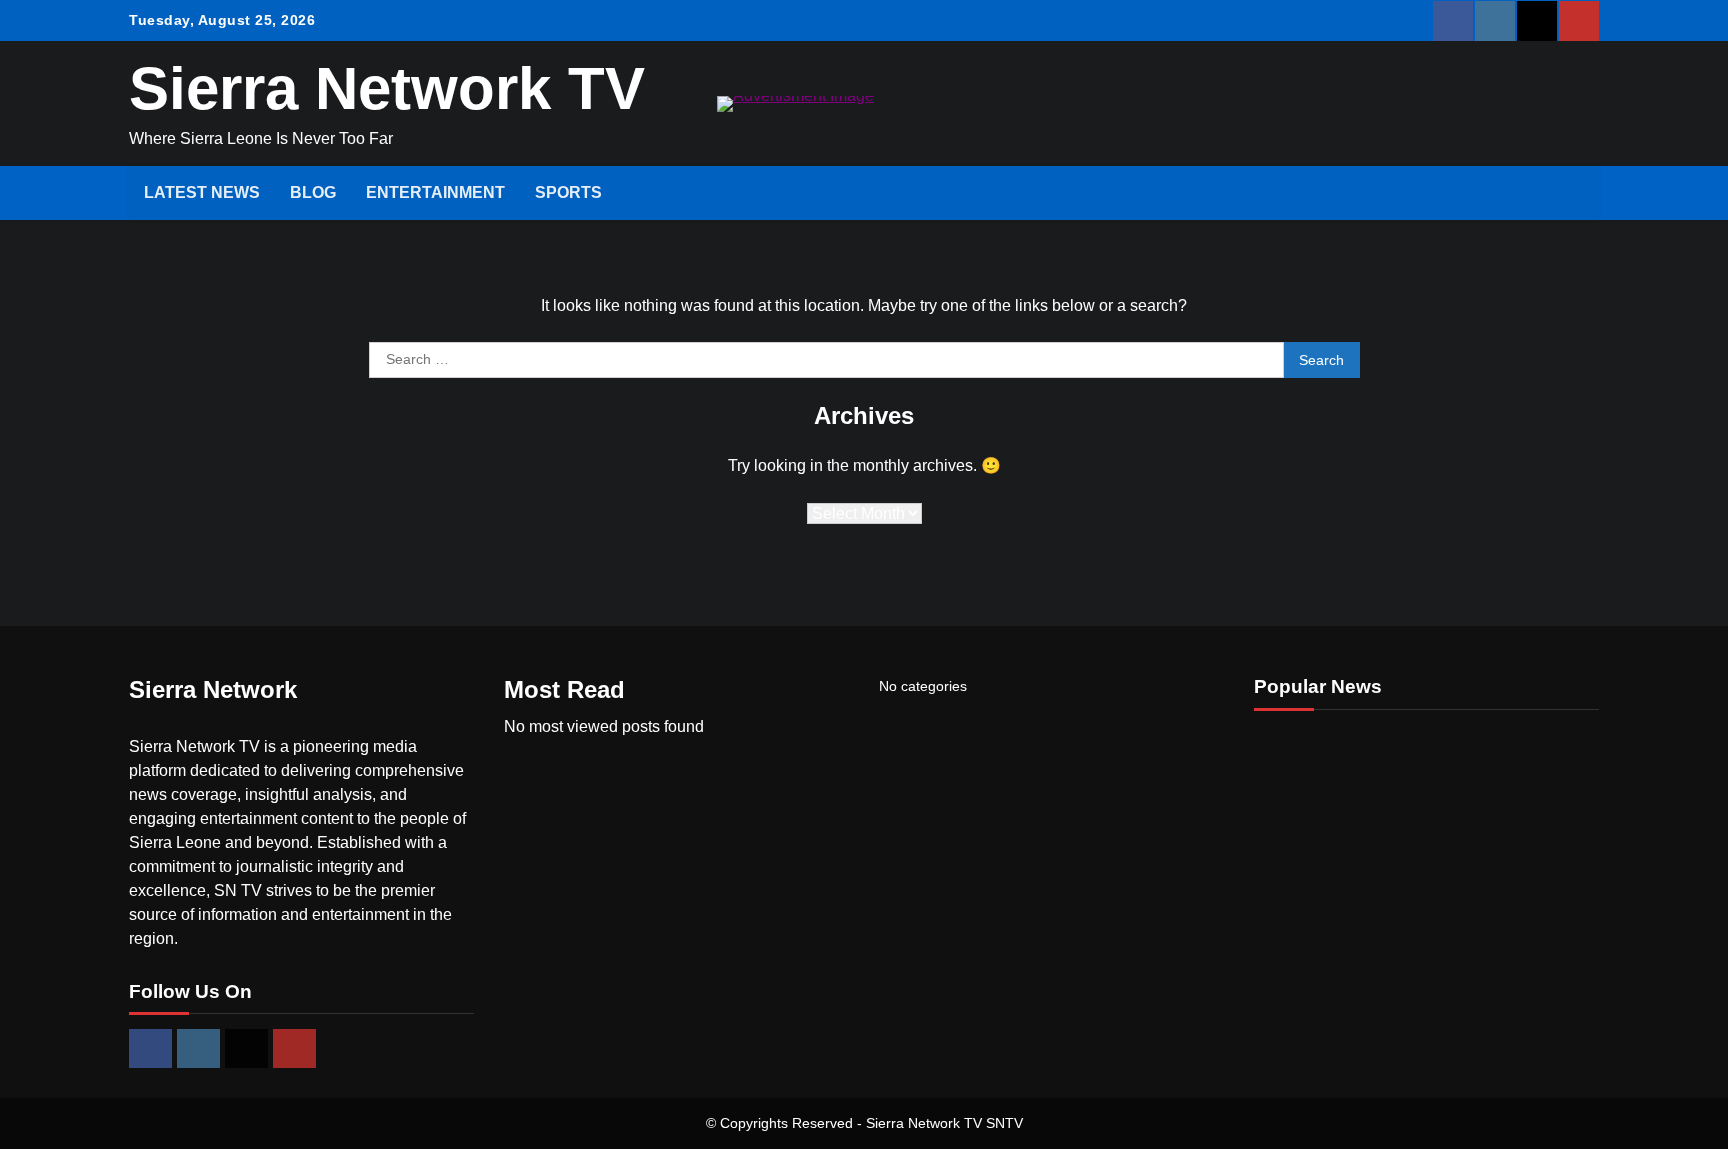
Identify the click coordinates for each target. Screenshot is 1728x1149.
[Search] (1574, 193)
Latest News (202, 192)
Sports (568, 192)
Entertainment (435, 192)
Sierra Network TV (387, 88)
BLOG (313, 192)
